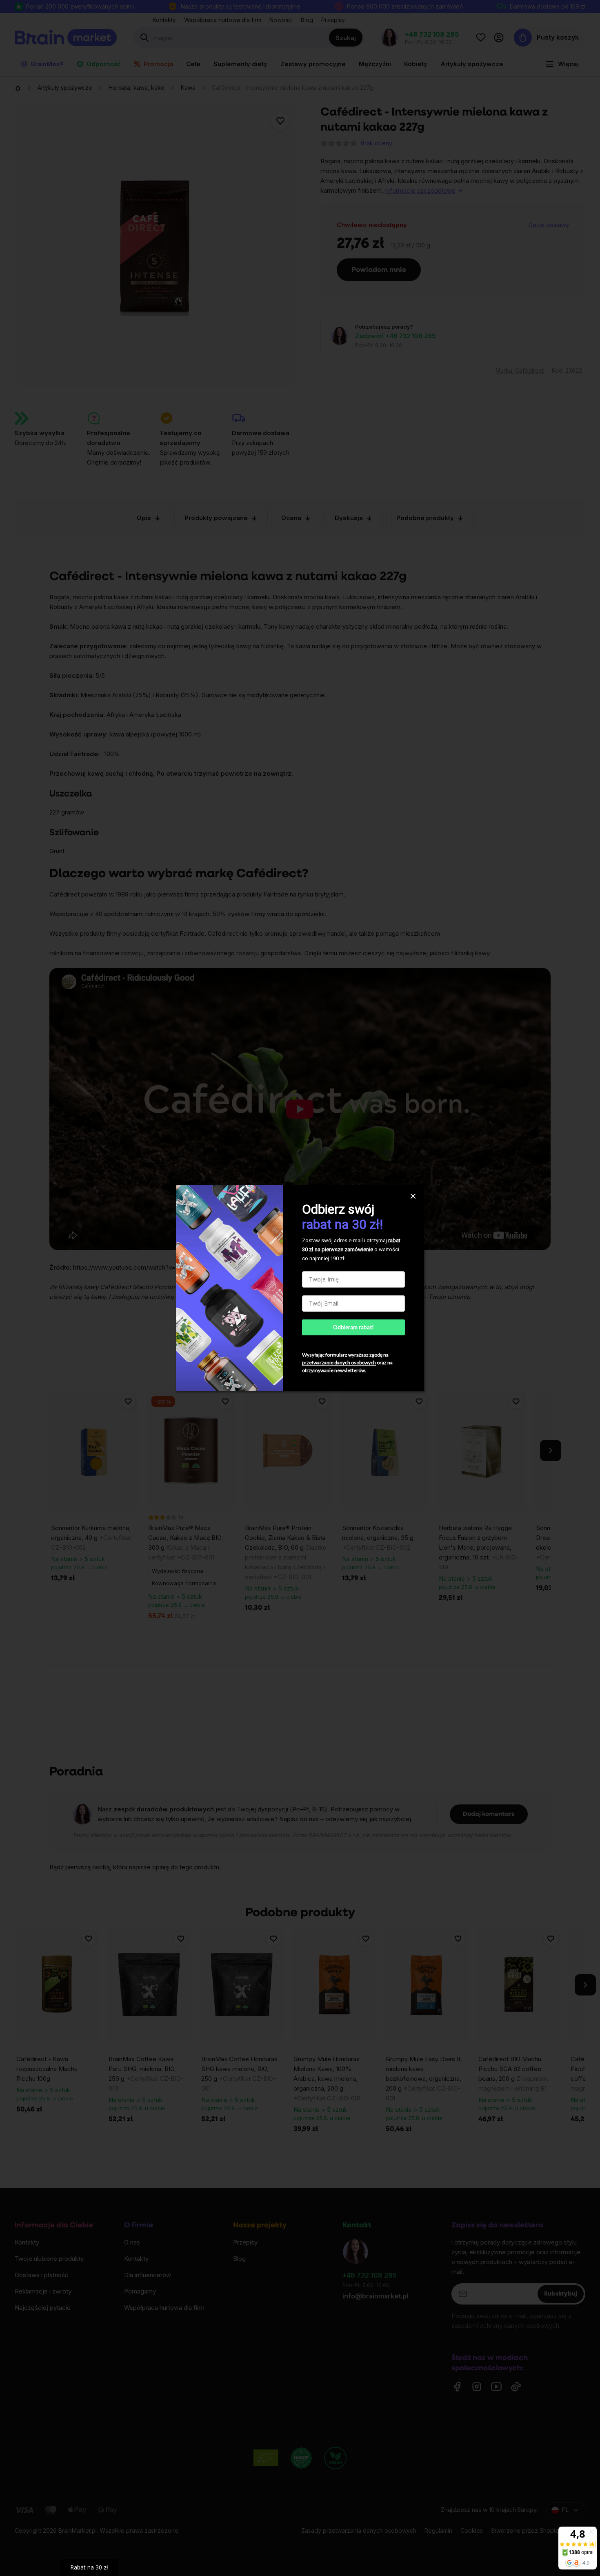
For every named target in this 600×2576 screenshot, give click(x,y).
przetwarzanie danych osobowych (339, 1363)
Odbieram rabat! (353, 1327)
